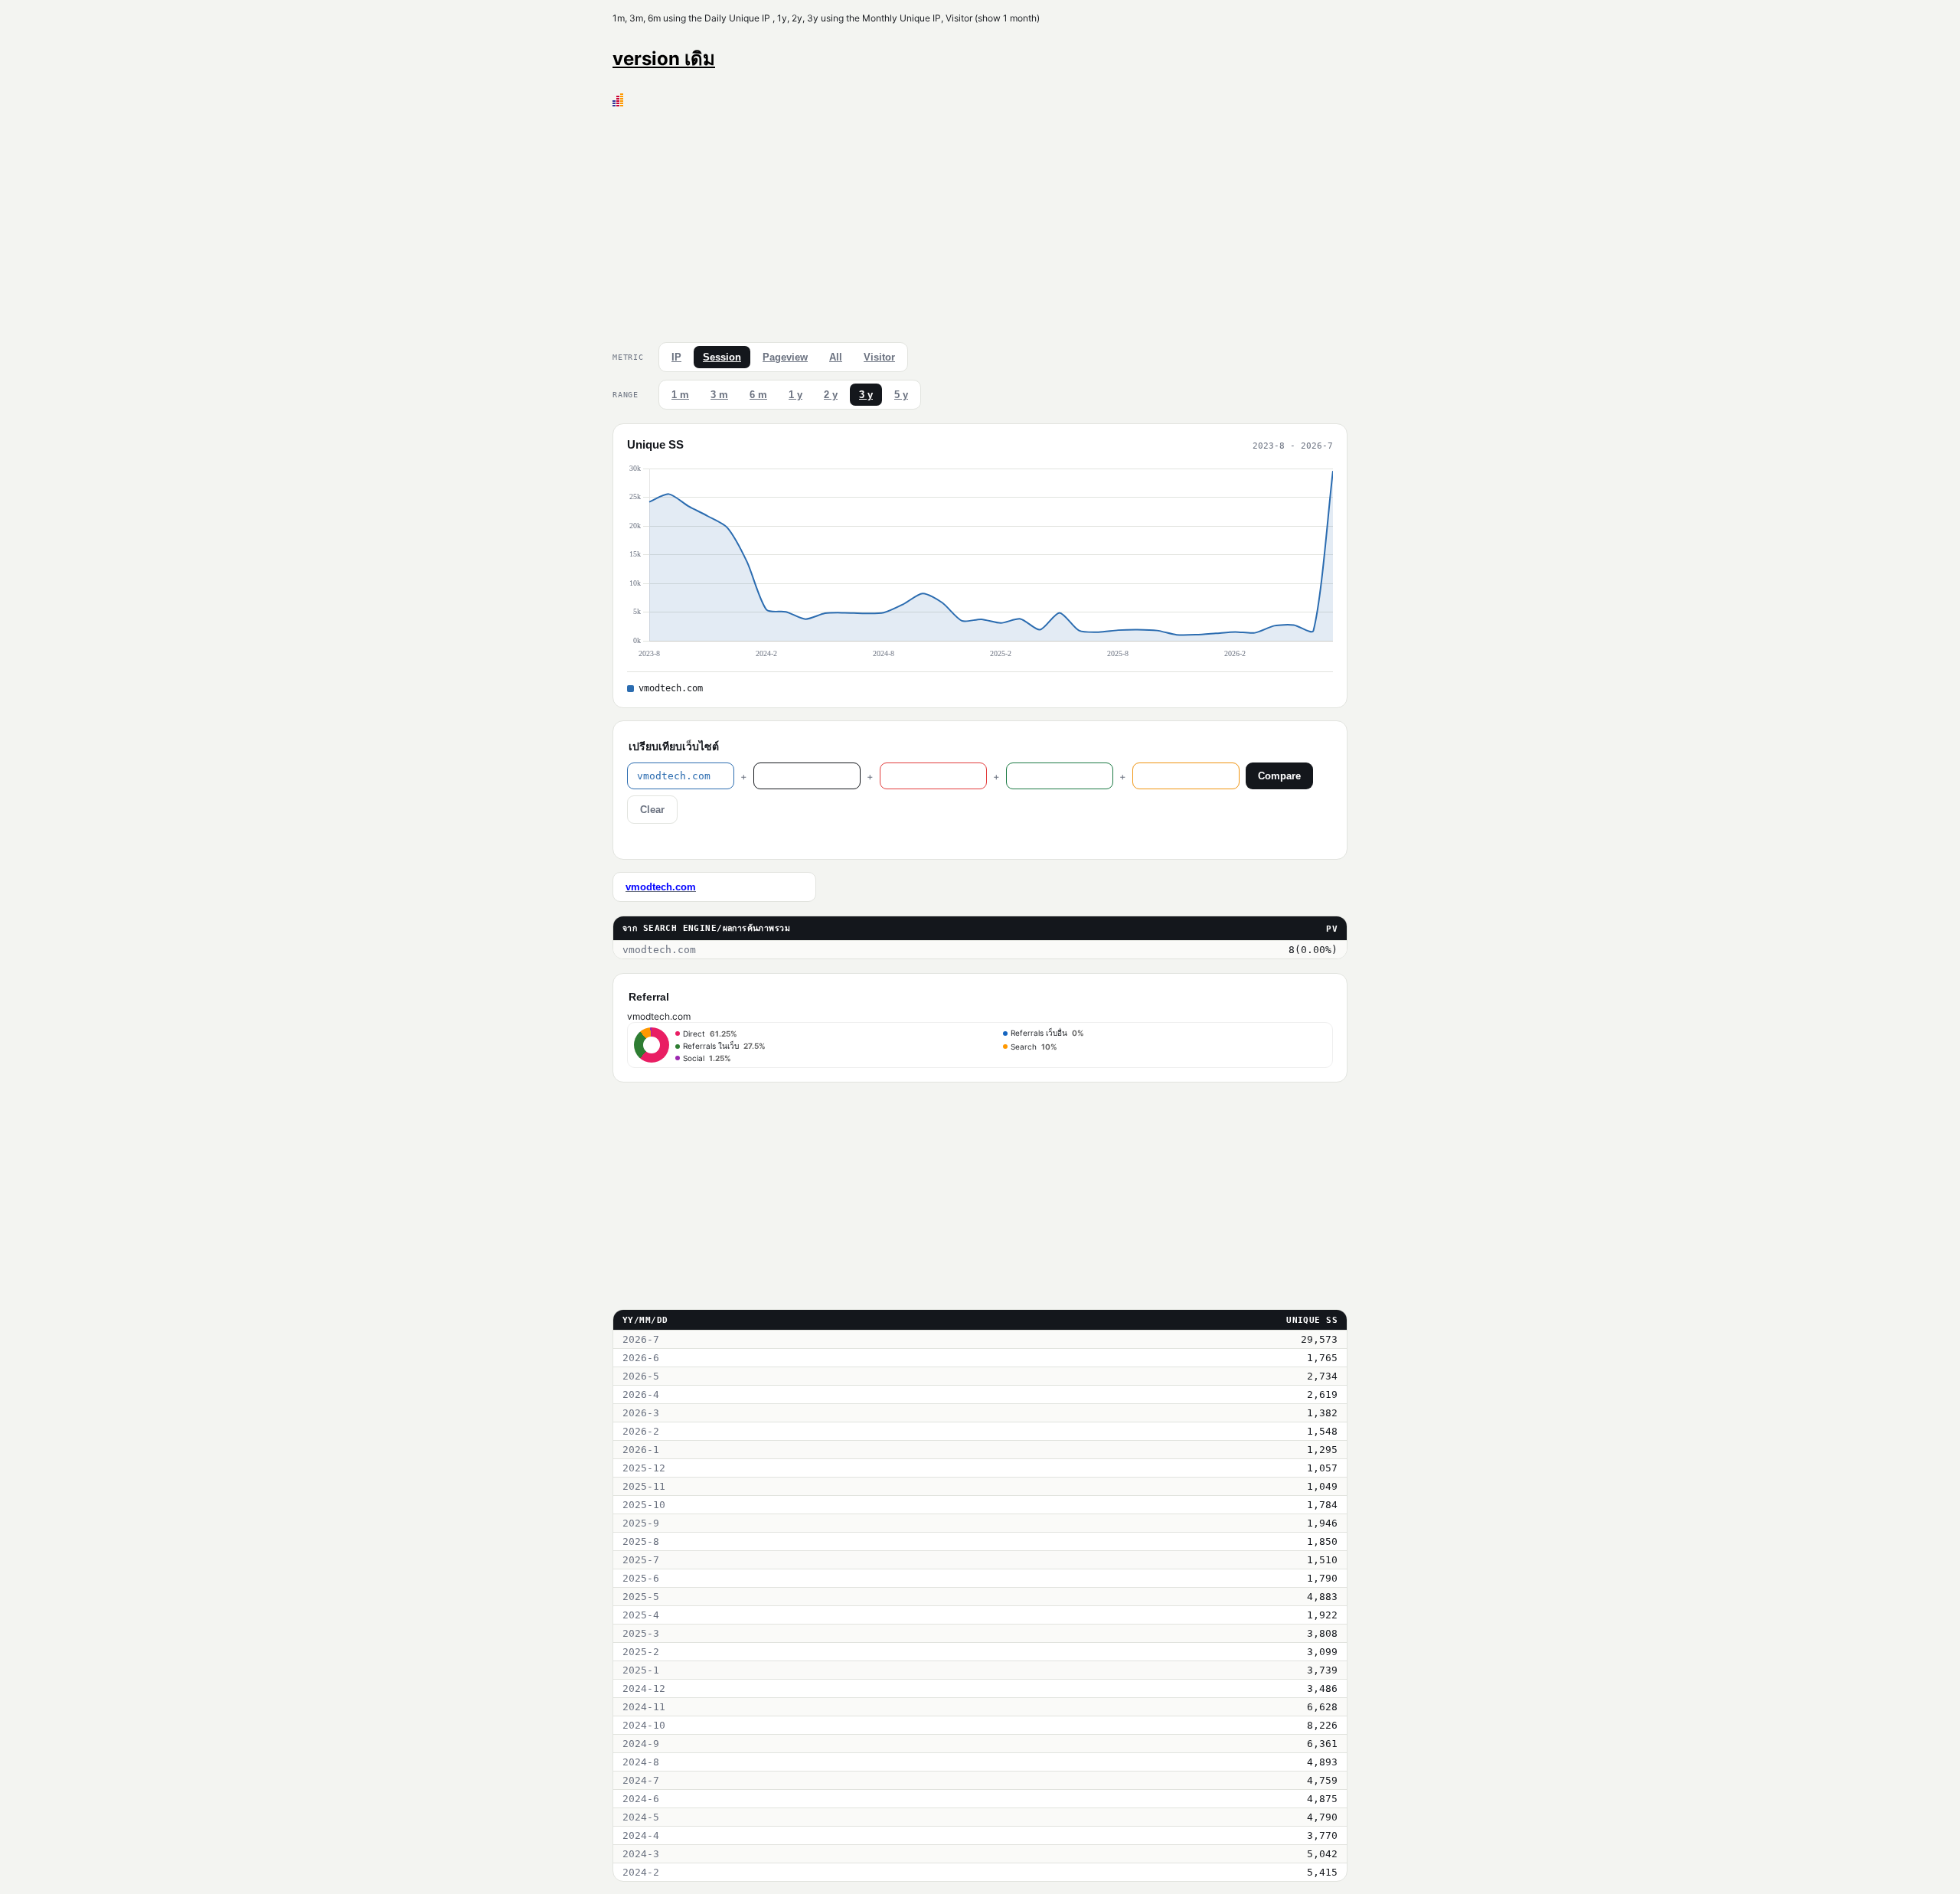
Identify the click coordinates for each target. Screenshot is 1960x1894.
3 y (866, 395)
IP (676, 357)
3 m (719, 395)
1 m (680, 395)
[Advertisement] (980, 221)
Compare (1279, 776)
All (836, 357)
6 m (758, 395)
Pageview (785, 357)
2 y (831, 395)
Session (722, 357)
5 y (901, 395)
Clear (652, 810)
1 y (795, 395)
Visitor (879, 357)
